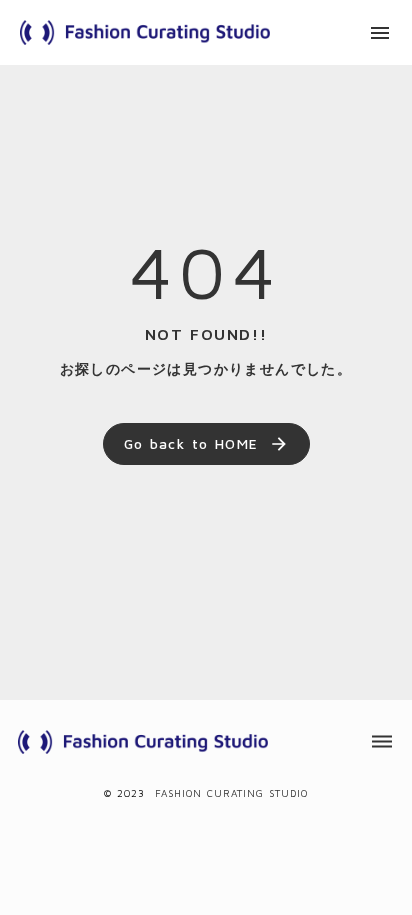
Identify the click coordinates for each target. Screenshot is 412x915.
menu (380, 33)
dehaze (382, 742)
